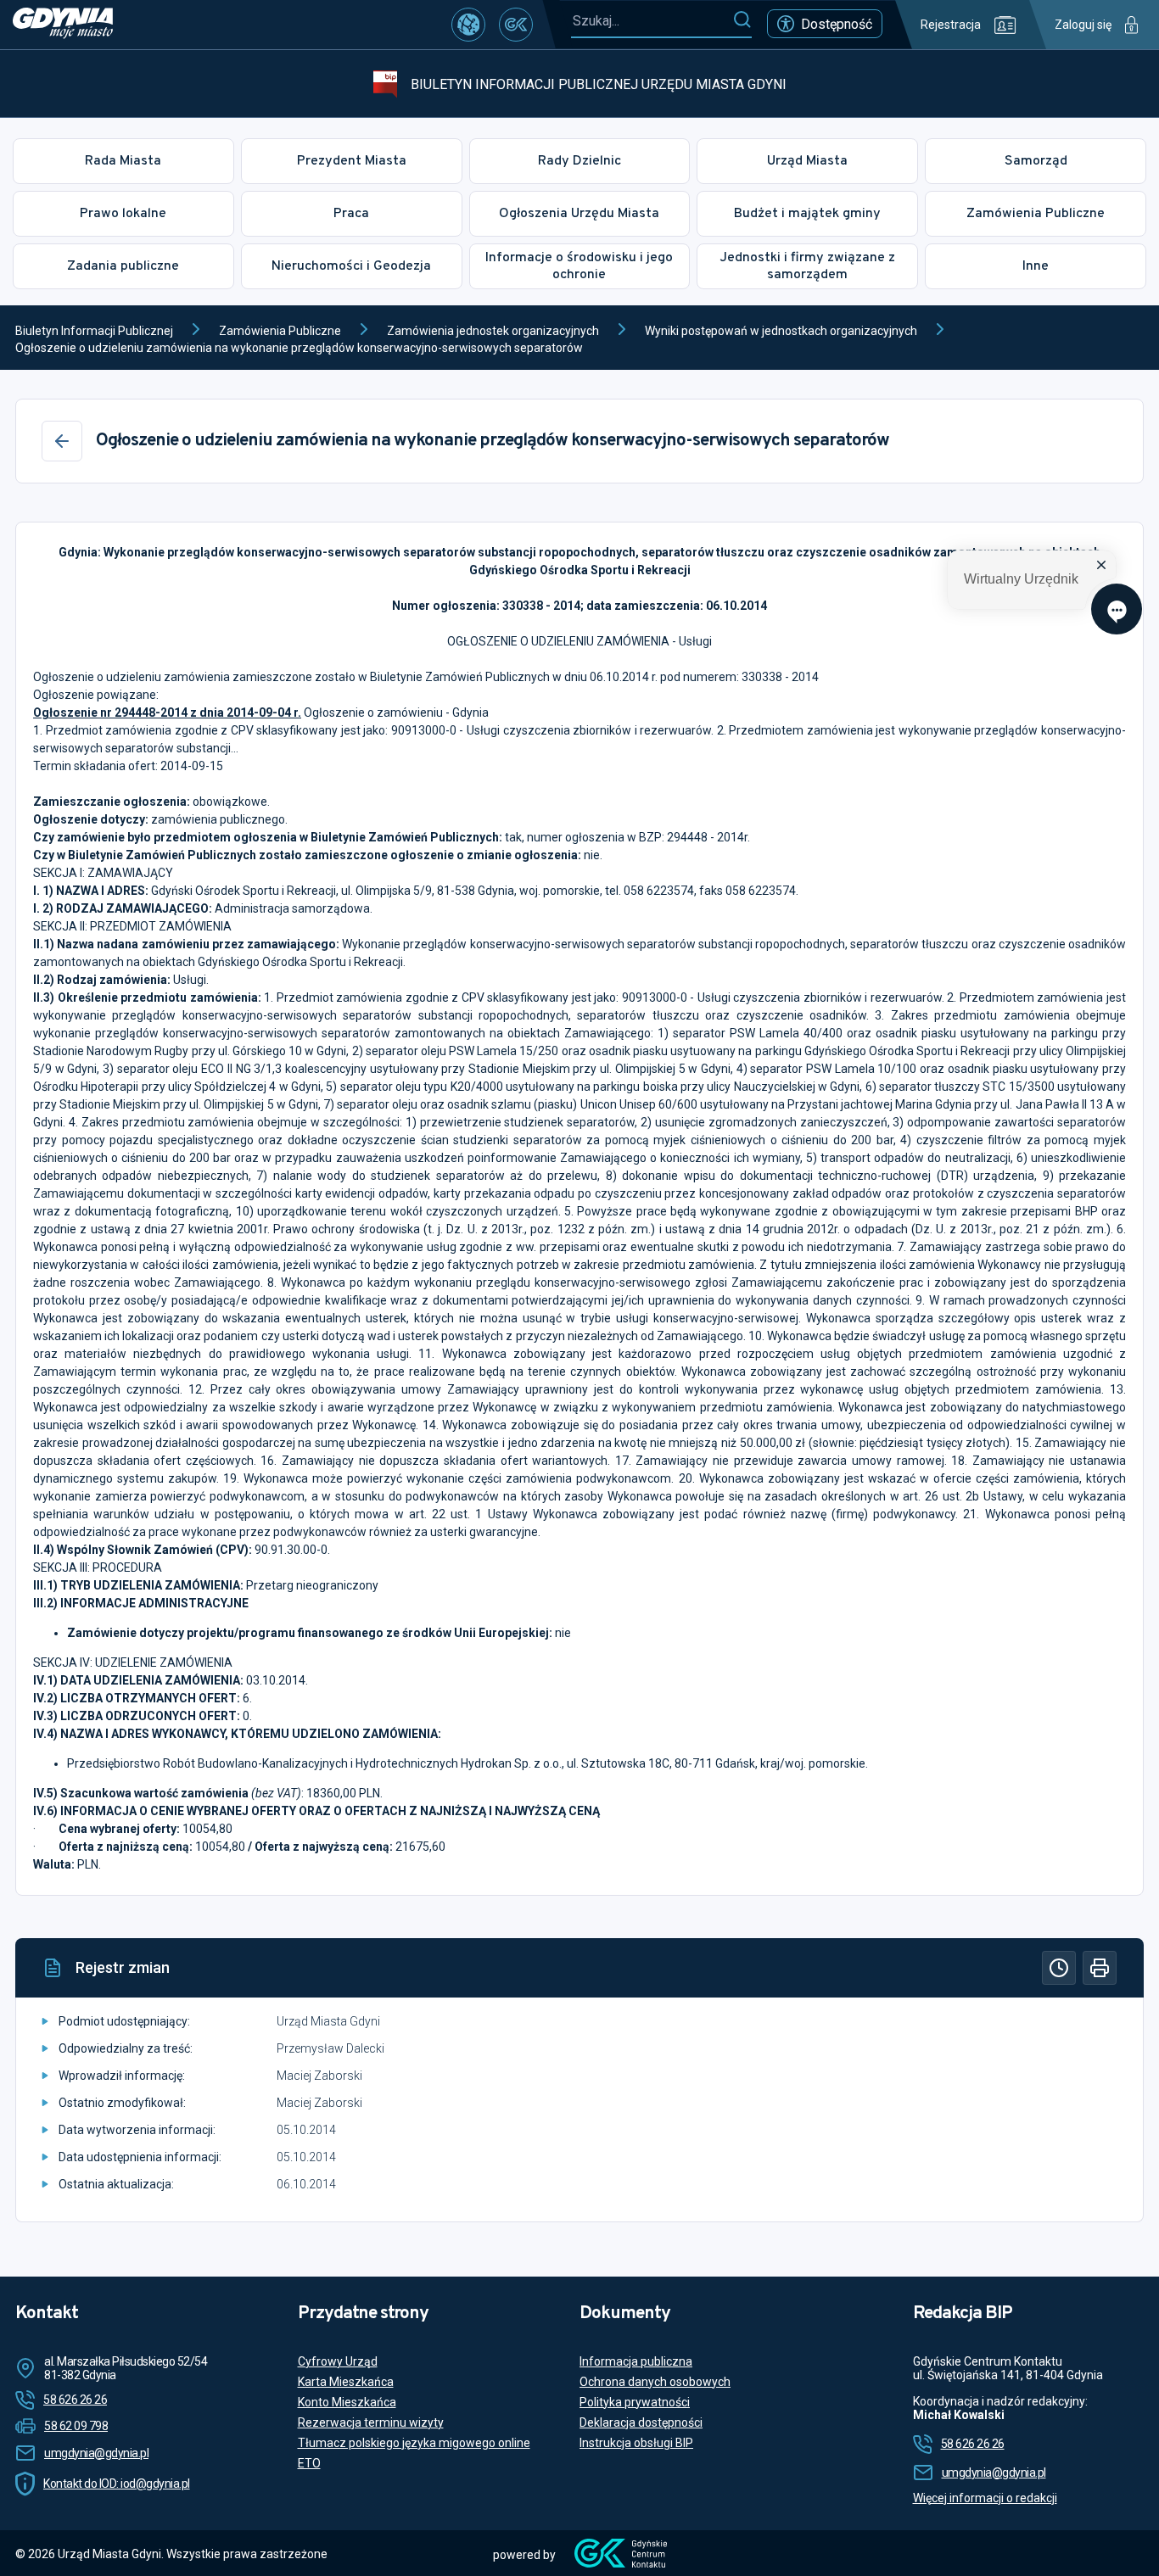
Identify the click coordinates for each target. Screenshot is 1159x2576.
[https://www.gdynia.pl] (63, 25)
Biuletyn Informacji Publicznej (94, 331)
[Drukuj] (1100, 1968)
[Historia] (1059, 1968)
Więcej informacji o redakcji (985, 2498)
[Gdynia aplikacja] (516, 25)
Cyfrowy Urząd (338, 2361)
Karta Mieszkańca (346, 2382)
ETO (309, 2463)
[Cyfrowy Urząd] (468, 25)
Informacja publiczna (636, 2361)
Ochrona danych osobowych (655, 2382)
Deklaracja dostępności (641, 2422)
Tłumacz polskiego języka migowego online (414, 2443)
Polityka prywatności (635, 2402)
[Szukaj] (742, 20)
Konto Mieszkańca (347, 2402)
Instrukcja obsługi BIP (636, 2443)
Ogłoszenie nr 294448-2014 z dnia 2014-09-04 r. (167, 712)
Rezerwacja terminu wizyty (371, 2422)
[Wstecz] (62, 441)
